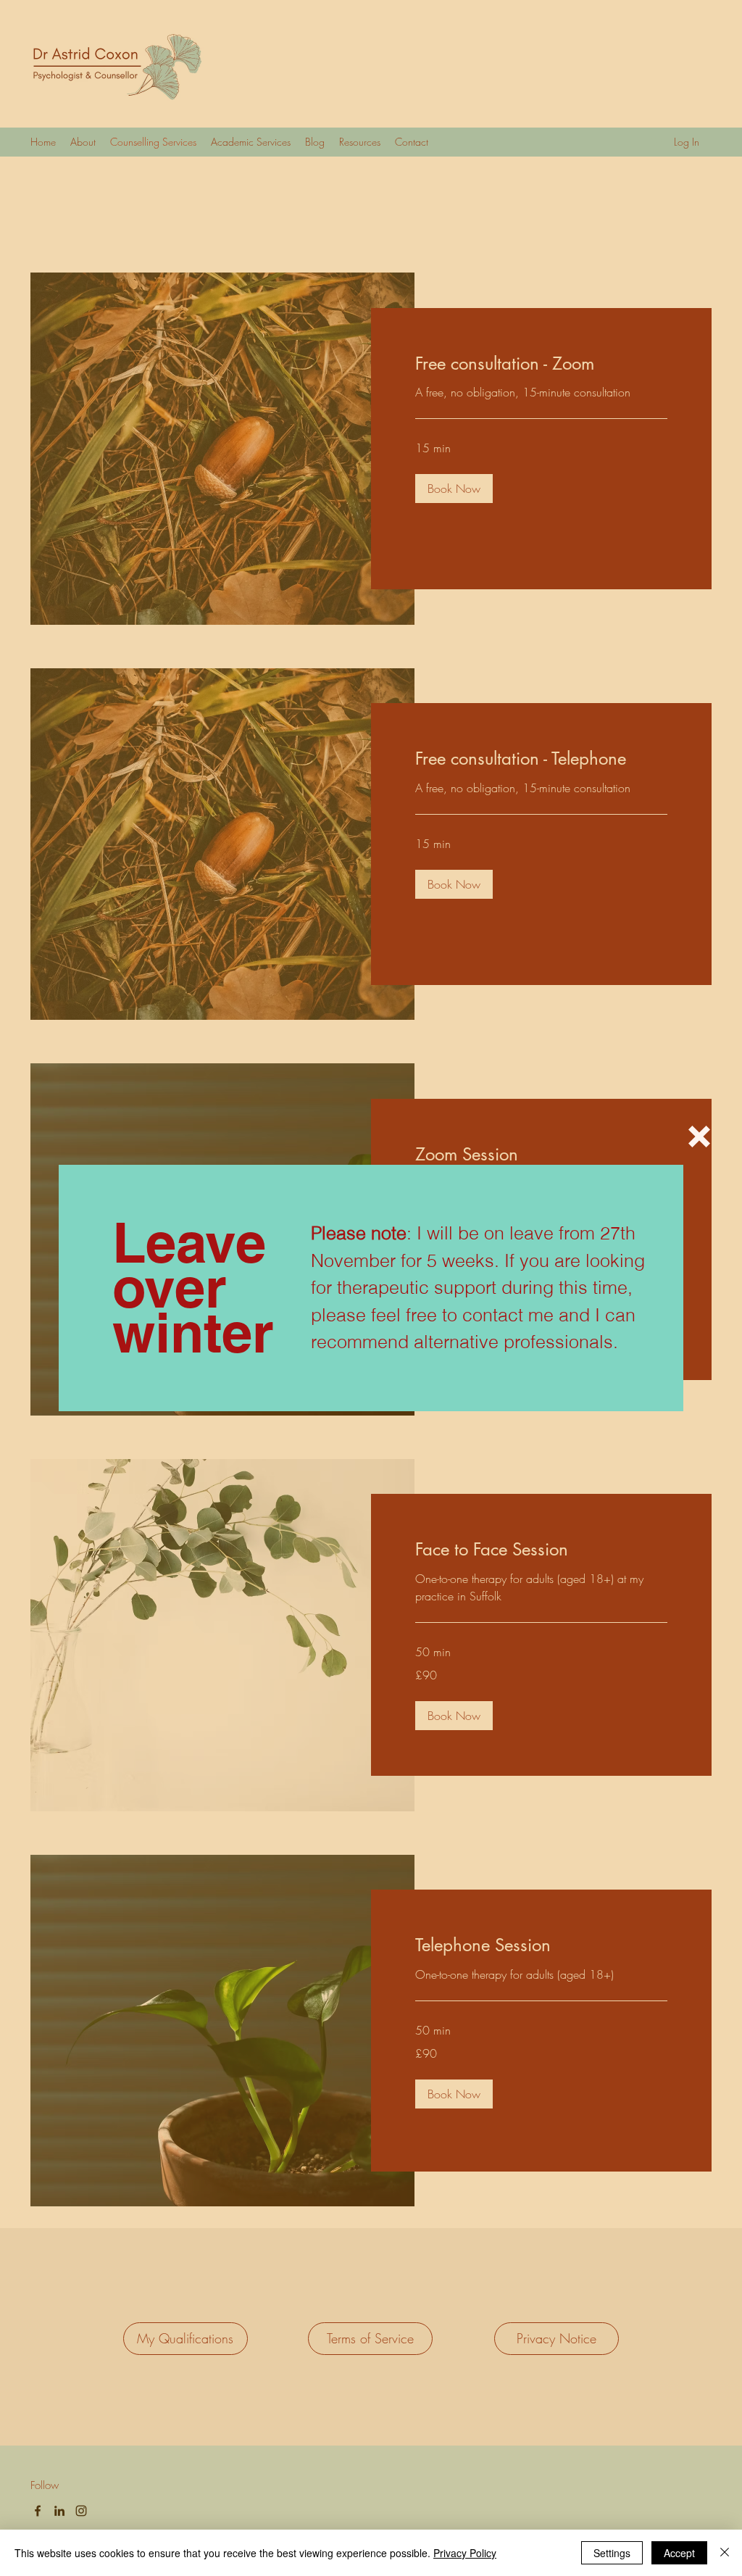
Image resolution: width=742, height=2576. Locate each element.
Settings (612, 2553)
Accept (679, 2553)
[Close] (725, 2553)
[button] (699, 1137)
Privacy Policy (465, 2553)
